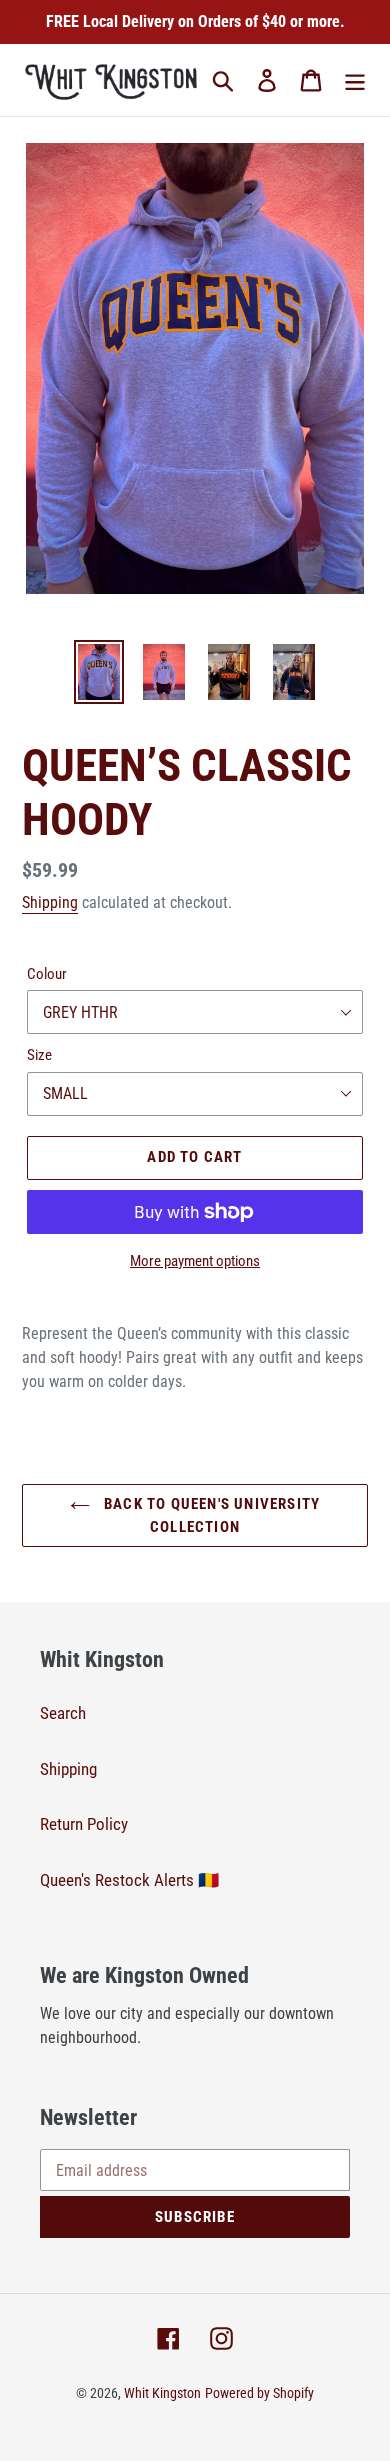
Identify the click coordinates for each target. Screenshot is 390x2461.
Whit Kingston (162, 2393)
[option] (99, 672)
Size (39, 1055)
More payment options (195, 1261)
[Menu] (355, 80)
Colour (47, 974)
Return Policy (84, 1824)
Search (63, 1713)
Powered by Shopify (259, 2393)
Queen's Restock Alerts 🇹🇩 (129, 1880)
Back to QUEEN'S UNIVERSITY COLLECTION (210, 1515)
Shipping (50, 902)
